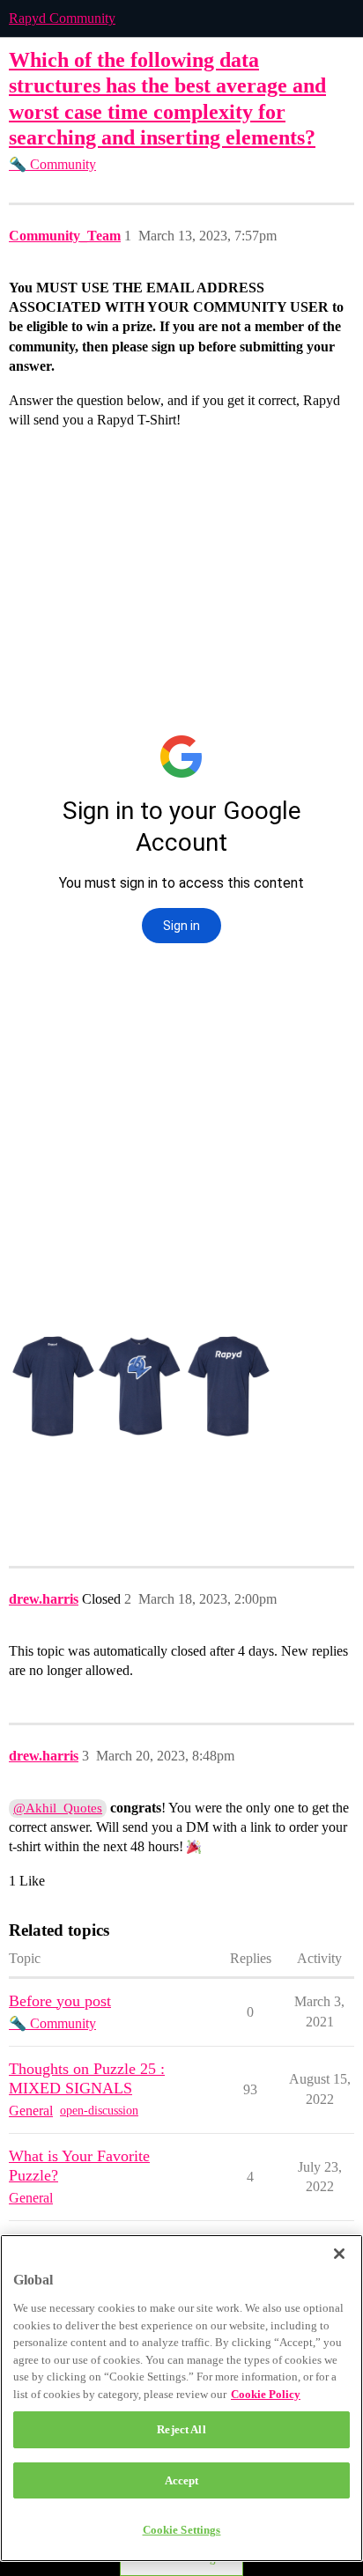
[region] (181, 2398)
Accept (182, 2480)
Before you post (60, 2001)
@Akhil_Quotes (58, 1808)
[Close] (339, 2254)
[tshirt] (141, 1386)
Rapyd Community (62, 18)
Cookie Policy (266, 2394)
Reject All (181, 2429)
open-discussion (99, 2111)
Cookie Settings (182, 2530)
